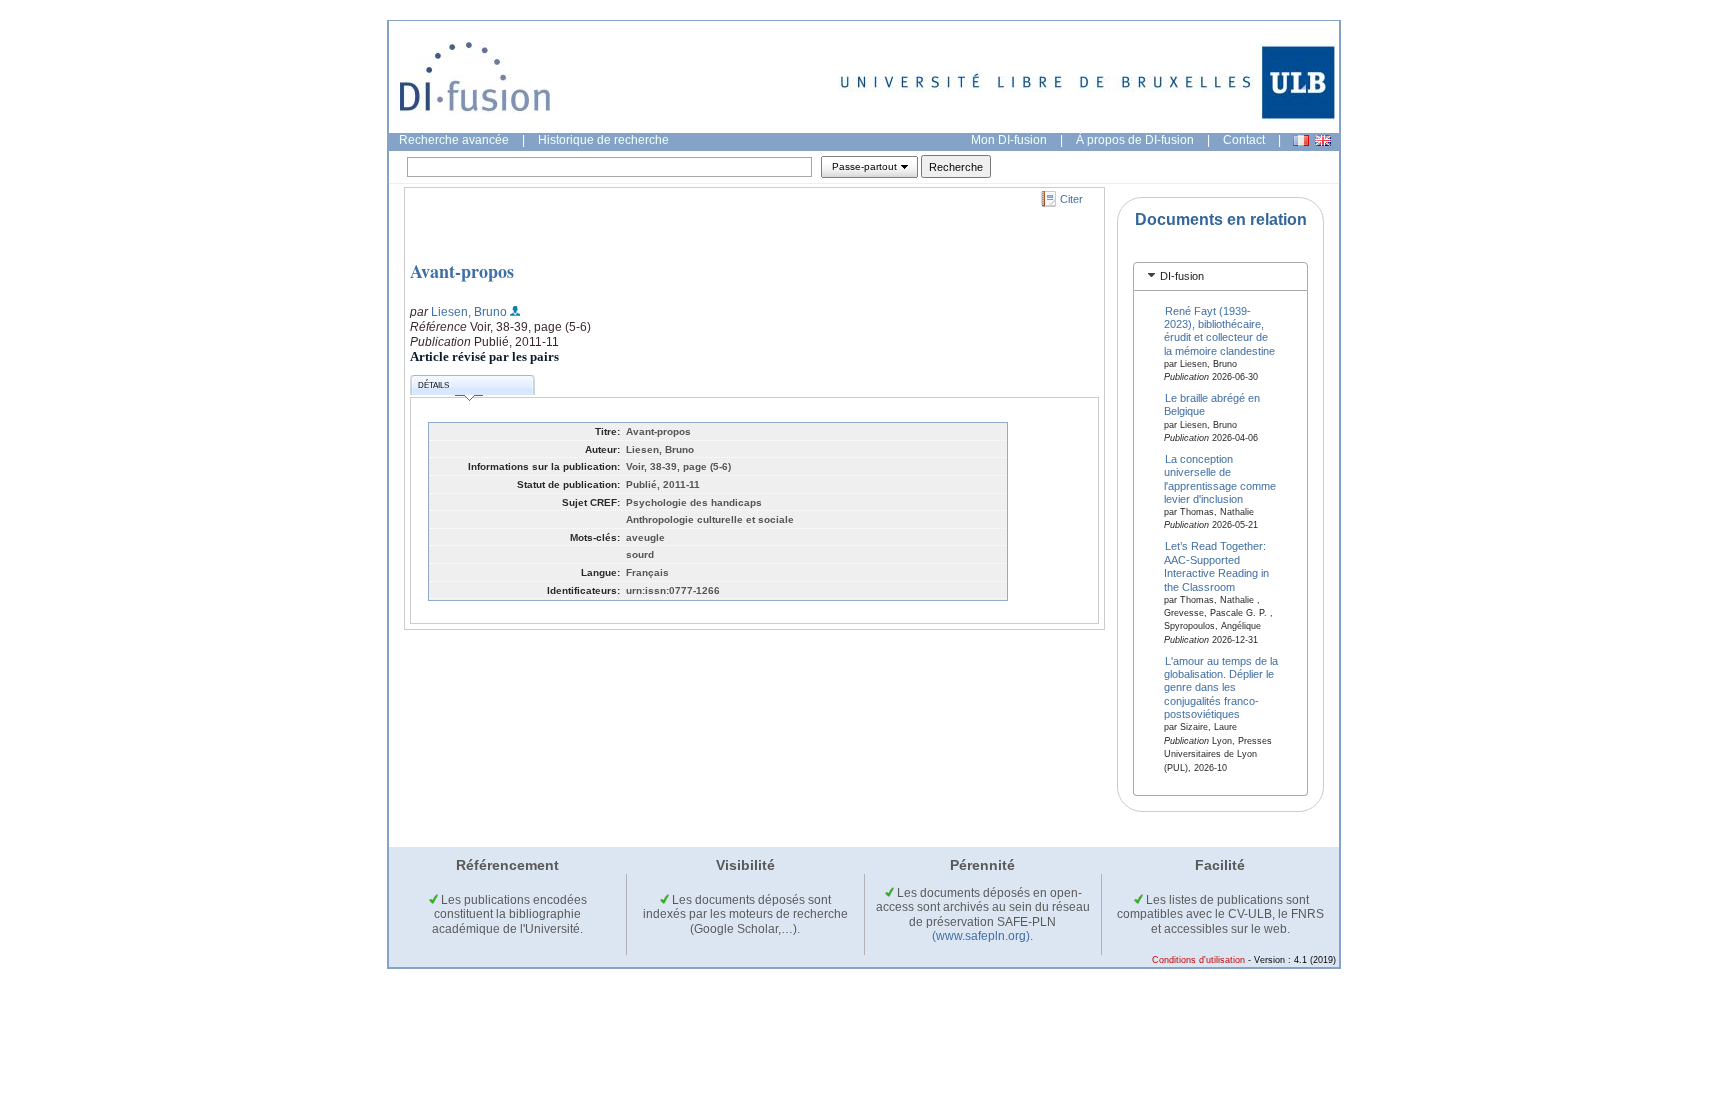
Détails (433, 385)
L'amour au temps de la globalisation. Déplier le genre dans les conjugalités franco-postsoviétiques (1221, 687)
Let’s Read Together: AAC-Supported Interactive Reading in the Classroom (1216, 566)
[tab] (1220, 276)
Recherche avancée (454, 140)
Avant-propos (462, 271)
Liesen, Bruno (469, 312)
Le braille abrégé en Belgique (1212, 404)
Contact (1244, 140)
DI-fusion (1182, 276)
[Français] (1301, 140)
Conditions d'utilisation (1198, 960)
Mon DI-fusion (1009, 140)
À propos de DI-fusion (1135, 140)
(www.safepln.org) (981, 936)
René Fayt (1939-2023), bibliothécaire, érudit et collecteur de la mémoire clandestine (1219, 330)
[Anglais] (1323, 140)
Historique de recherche (603, 140)
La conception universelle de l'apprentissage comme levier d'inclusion (1220, 478)
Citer (1071, 199)
